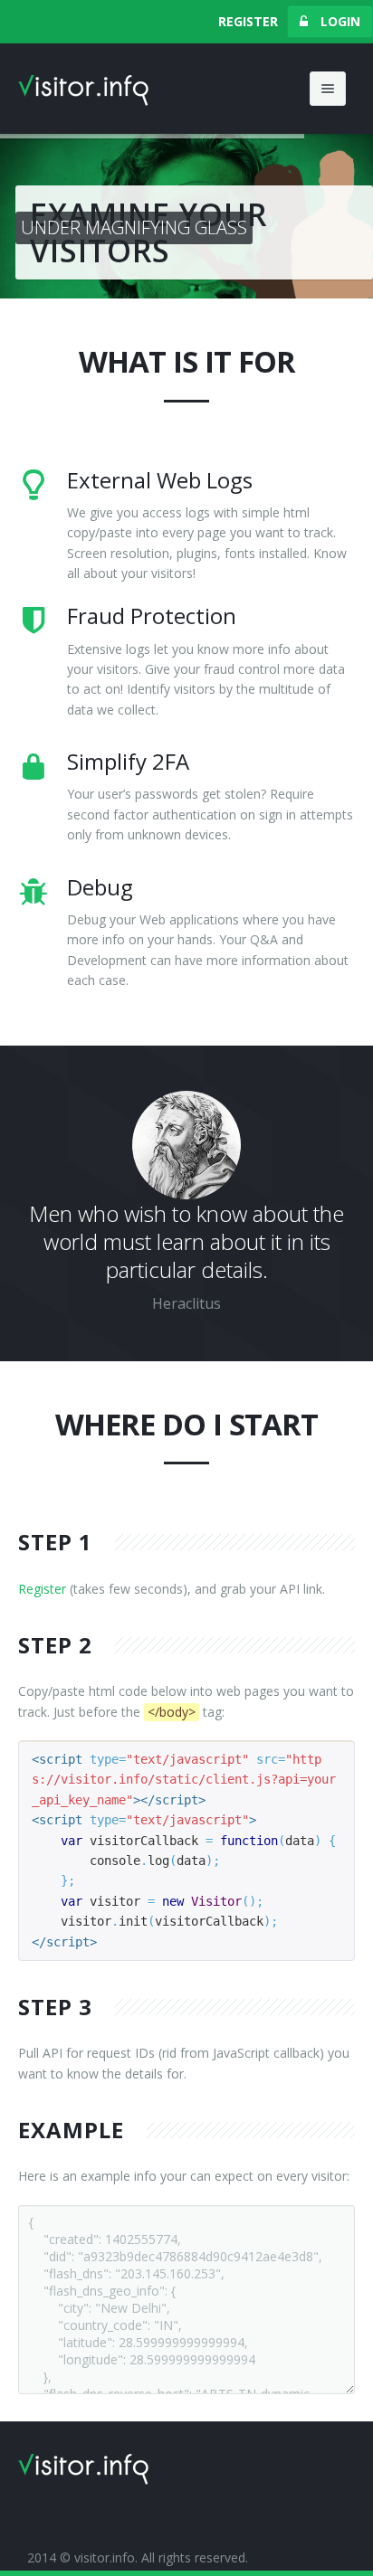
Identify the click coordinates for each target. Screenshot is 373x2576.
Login (339, 21)
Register (248, 21)
